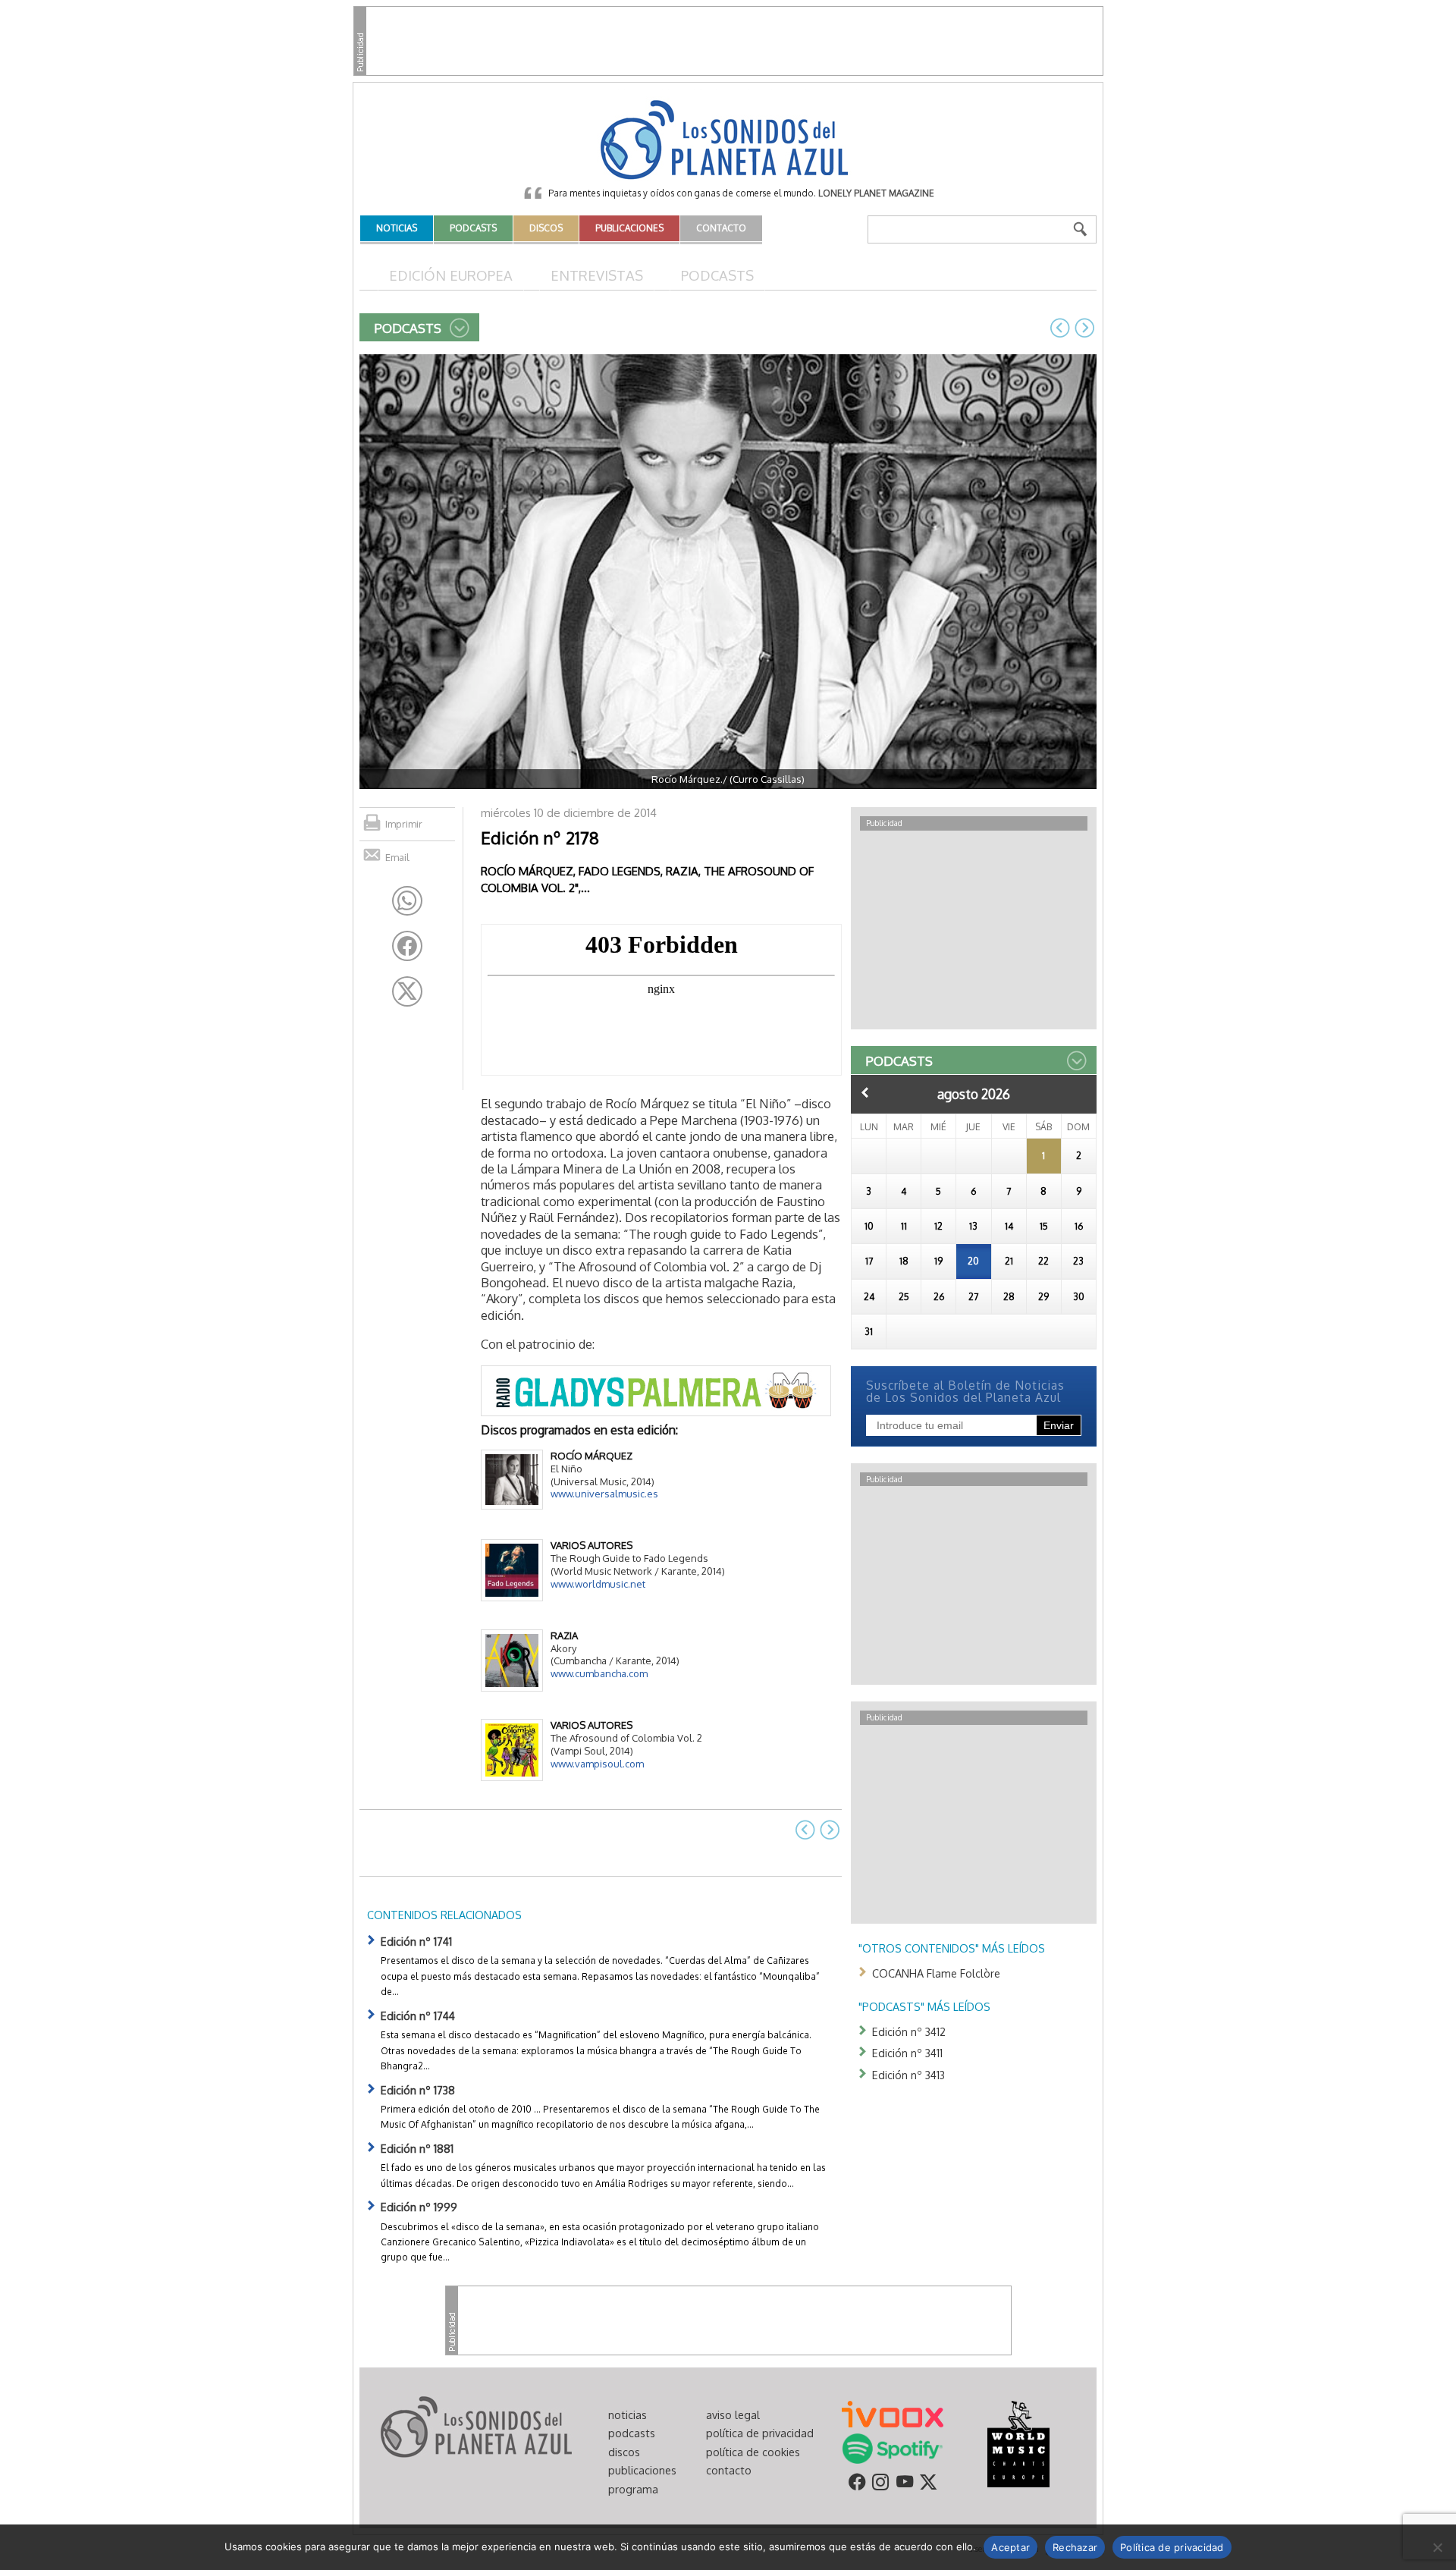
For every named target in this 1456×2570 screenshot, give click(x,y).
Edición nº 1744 (418, 2015)
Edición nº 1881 (417, 2148)
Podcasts (717, 275)
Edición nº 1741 (416, 1941)
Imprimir (404, 824)
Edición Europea (451, 275)
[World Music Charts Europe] (1018, 2443)
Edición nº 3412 (909, 2031)
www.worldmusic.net (598, 1584)
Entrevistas (597, 275)
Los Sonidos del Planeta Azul (728, 141)
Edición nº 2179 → (1084, 328)
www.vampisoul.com (597, 1764)
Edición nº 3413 (908, 2075)
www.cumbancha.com (599, 1673)
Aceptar (1010, 2547)
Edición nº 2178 (540, 837)
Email (397, 857)
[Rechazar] (1437, 2547)
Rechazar (1075, 2547)
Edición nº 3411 (907, 2053)
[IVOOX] (893, 2413)
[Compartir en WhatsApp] (407, 901)
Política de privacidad (1172, 2547)
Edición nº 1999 (419, 2207)
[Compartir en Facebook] (407, 946)
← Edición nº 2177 (1060, 328)
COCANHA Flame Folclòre (936, 1973)
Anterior (865, 1092)
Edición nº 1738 (418, 2090)
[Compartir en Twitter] (407, 991)
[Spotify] (892, 2447)
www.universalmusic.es (604, 1494)
